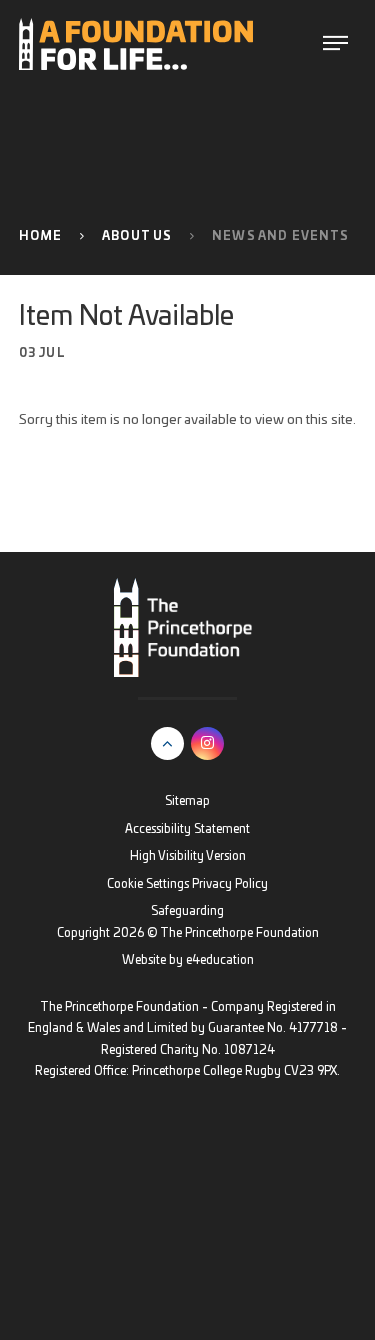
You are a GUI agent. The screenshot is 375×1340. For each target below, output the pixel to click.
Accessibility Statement (187, 829)
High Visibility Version (188, 856)
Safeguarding (187, 911)
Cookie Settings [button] (148, 884)
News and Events (280, 236)
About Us (137, 236)
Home (41, 236)
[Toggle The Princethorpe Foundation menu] (335, 43)
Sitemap (187, 801)
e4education (220, 960)
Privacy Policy (230, 884)
